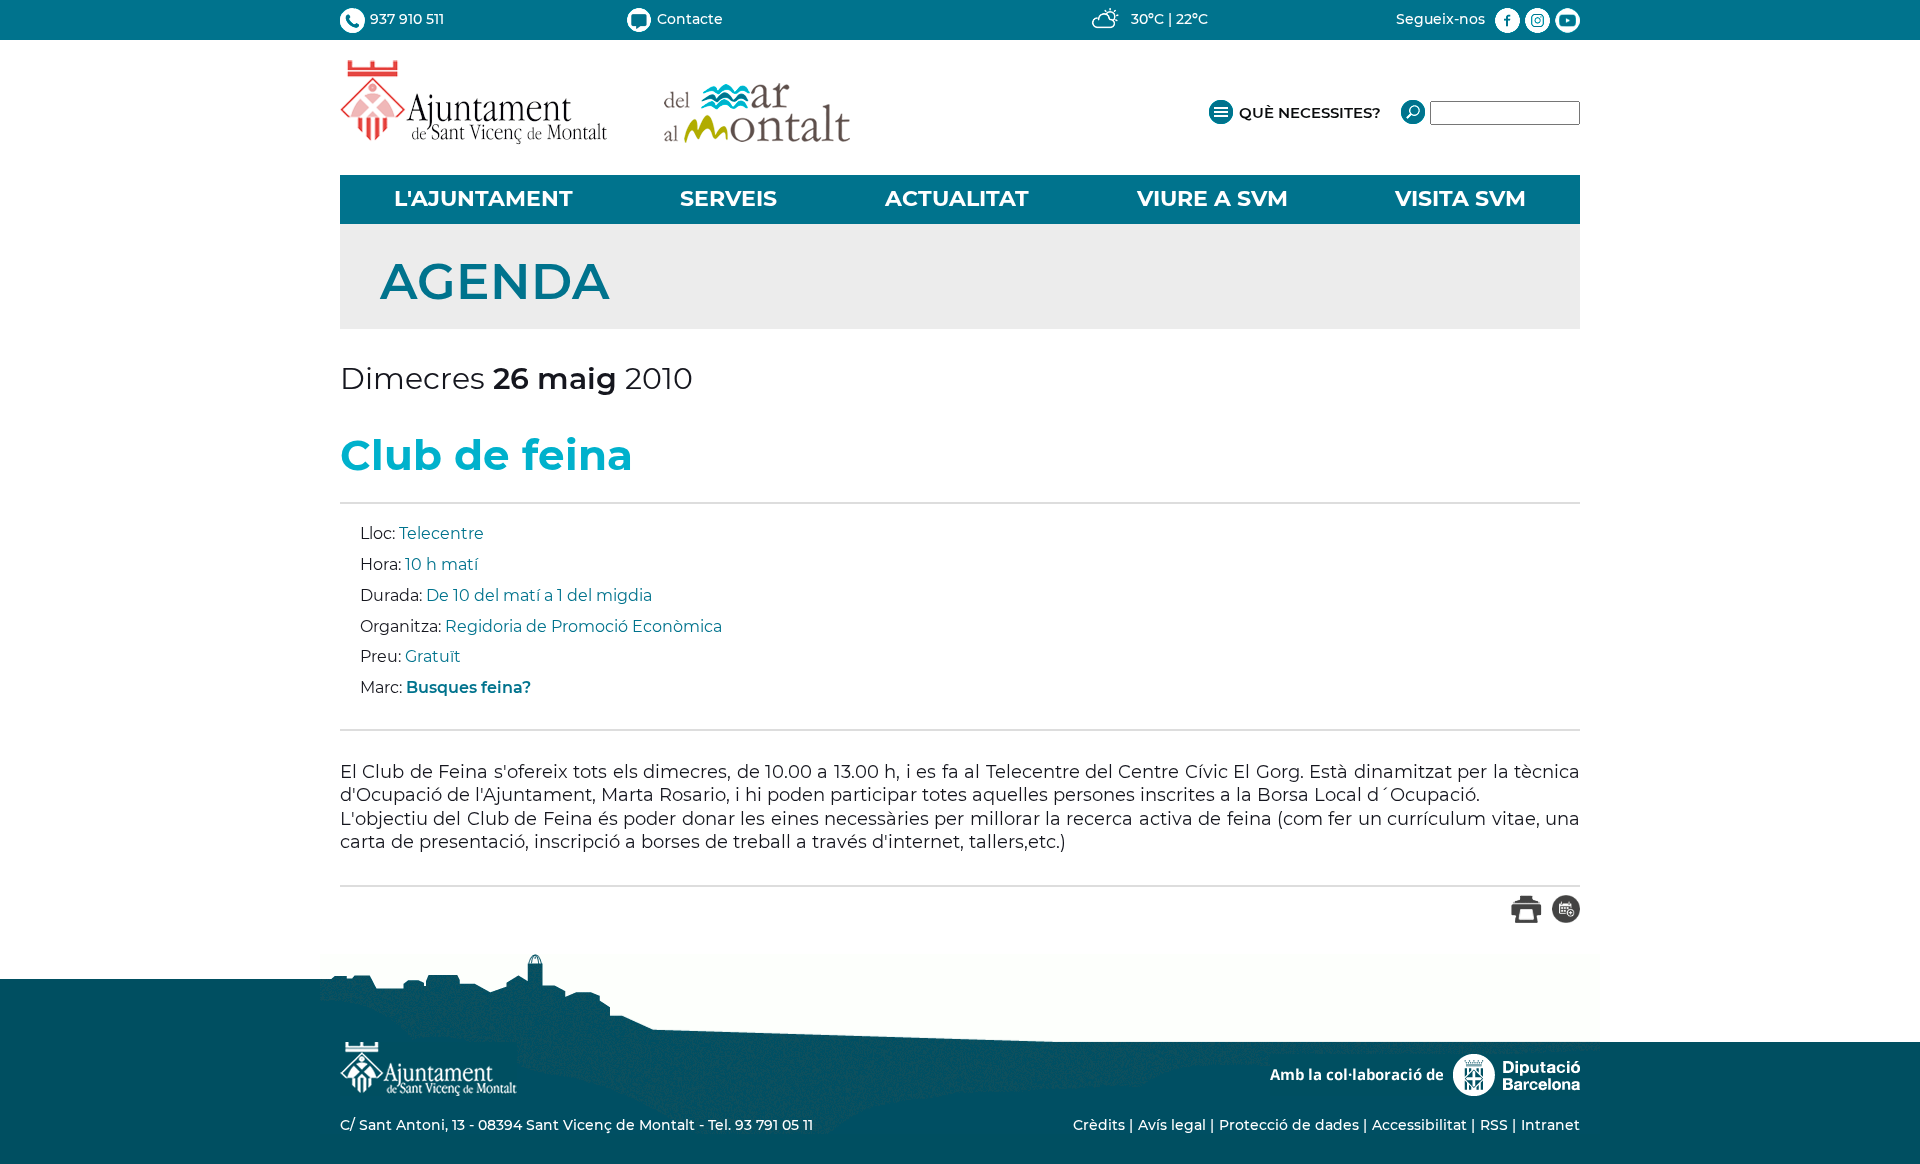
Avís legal (1172, 1125)
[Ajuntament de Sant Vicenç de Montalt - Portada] (595, 133)
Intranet (1550, 1125)
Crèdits (1099, 1125)
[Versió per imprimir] (1526, 918)
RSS (1494, 1125)
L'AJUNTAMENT (483, 198)
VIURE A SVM (1212, 198)
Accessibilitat (1419, 1125)
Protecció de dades (1289, 1125)
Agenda (494, 281)
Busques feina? (468, 687)
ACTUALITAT (957, 198)
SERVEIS (728, 198)
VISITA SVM (1460, 198)
